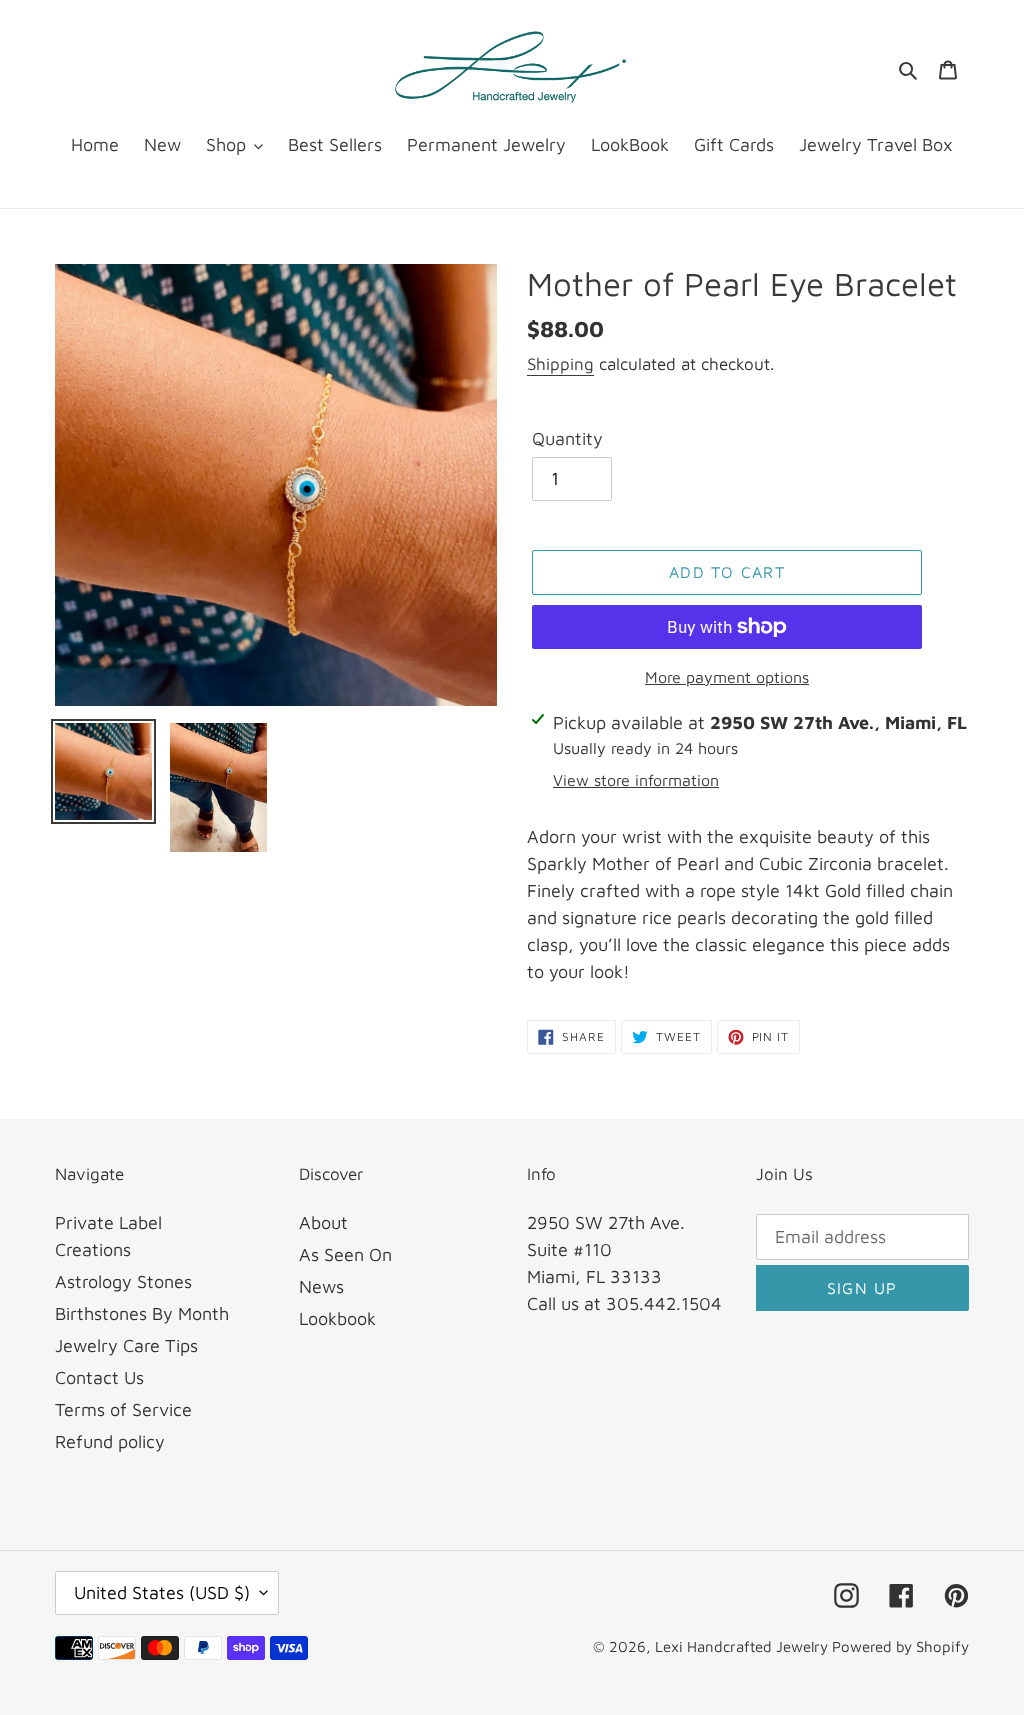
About (323, 1222)
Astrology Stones (123, 1281)
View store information (636, 780)
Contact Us (99, 1377)
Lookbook (337, 1318)
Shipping (560, 364)
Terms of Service (123, 1409)
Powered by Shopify (900, 1646)
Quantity (567, 438)
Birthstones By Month (142, 1313)
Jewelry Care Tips (126, 1345)
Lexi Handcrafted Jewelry (743, 1646)
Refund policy (110, 1441)
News (321, 1286)
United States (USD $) (162, 1592)
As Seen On (345, 1254)
